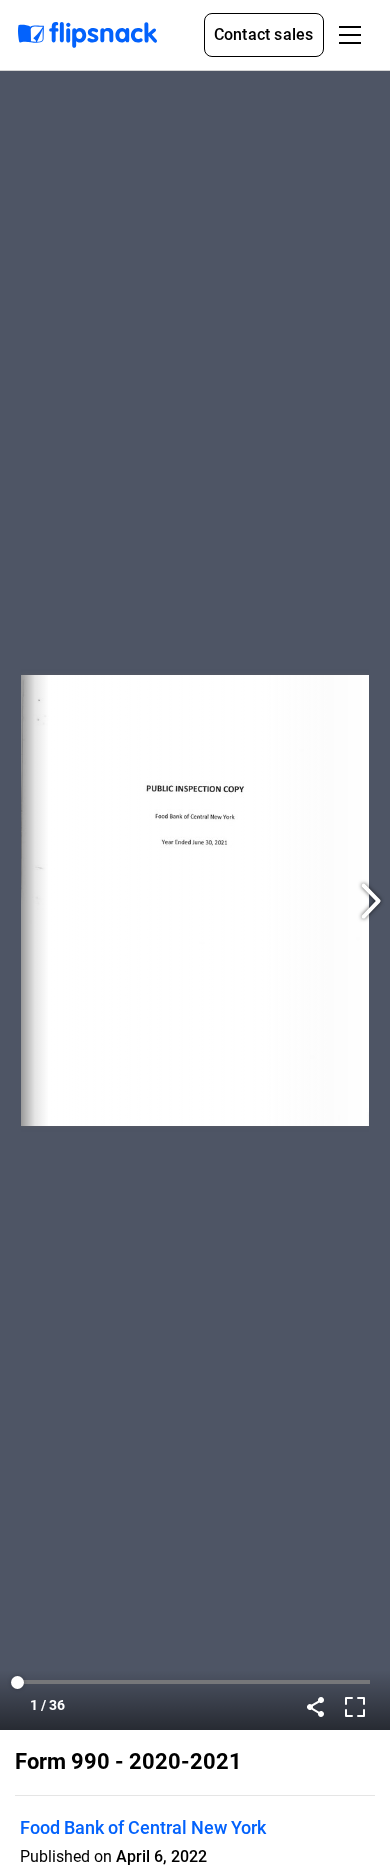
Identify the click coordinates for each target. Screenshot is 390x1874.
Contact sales (264, 34)
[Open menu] (350, 35)
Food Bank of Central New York (143, 1827)
